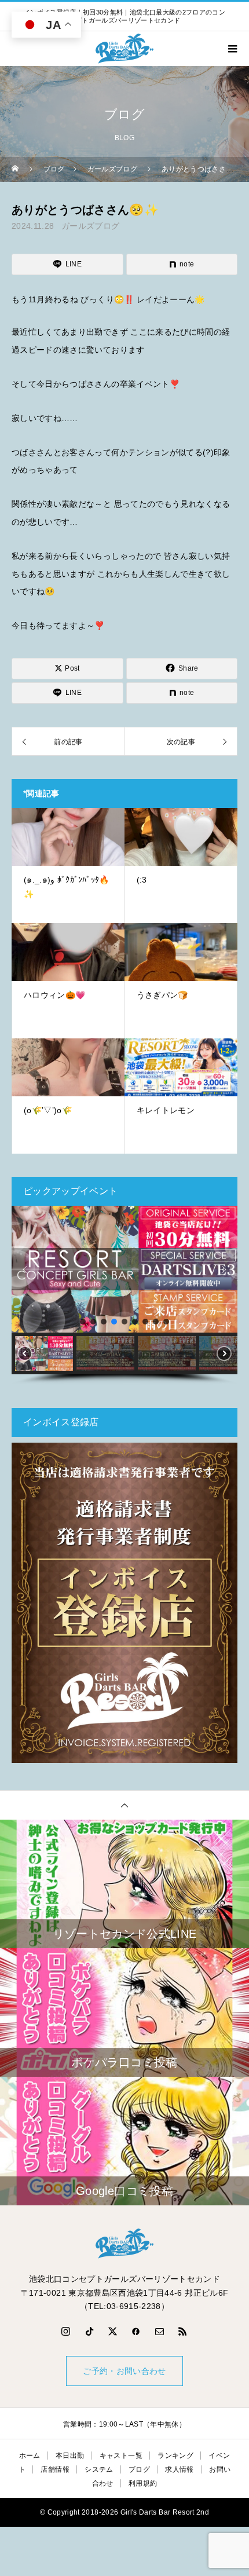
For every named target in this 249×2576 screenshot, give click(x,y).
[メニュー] (232, 49)
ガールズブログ (90, 226)
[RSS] (183, 2331)
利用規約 (143, 2483)
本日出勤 (70, 2456)
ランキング (175, 2456)
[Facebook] (136, 2331)
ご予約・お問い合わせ (124, 2371)
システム (99, 2469)
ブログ (139, 2469)
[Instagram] (66, 2331)
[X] (113, 2331)
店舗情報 (55, 2469)
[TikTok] (89, 2331)
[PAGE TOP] (124, 1805)
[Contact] (160, 2331)
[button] (25, 1269)
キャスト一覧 (121, 2456)
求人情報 (179, 2469)
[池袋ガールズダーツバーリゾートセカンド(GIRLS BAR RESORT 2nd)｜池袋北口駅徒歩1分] (124, 2244)
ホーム (30, 2456)
